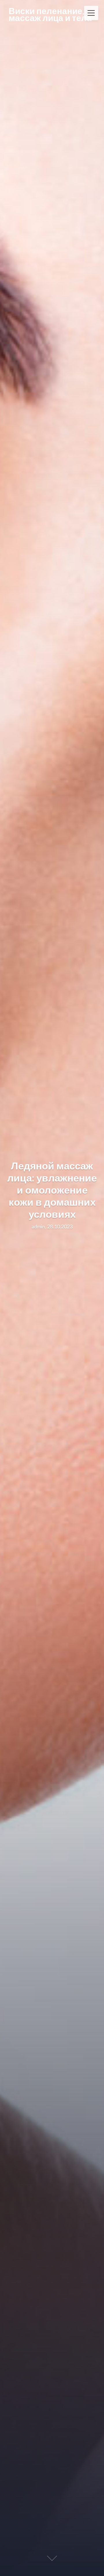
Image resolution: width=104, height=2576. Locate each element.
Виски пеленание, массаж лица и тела (50, 14)
